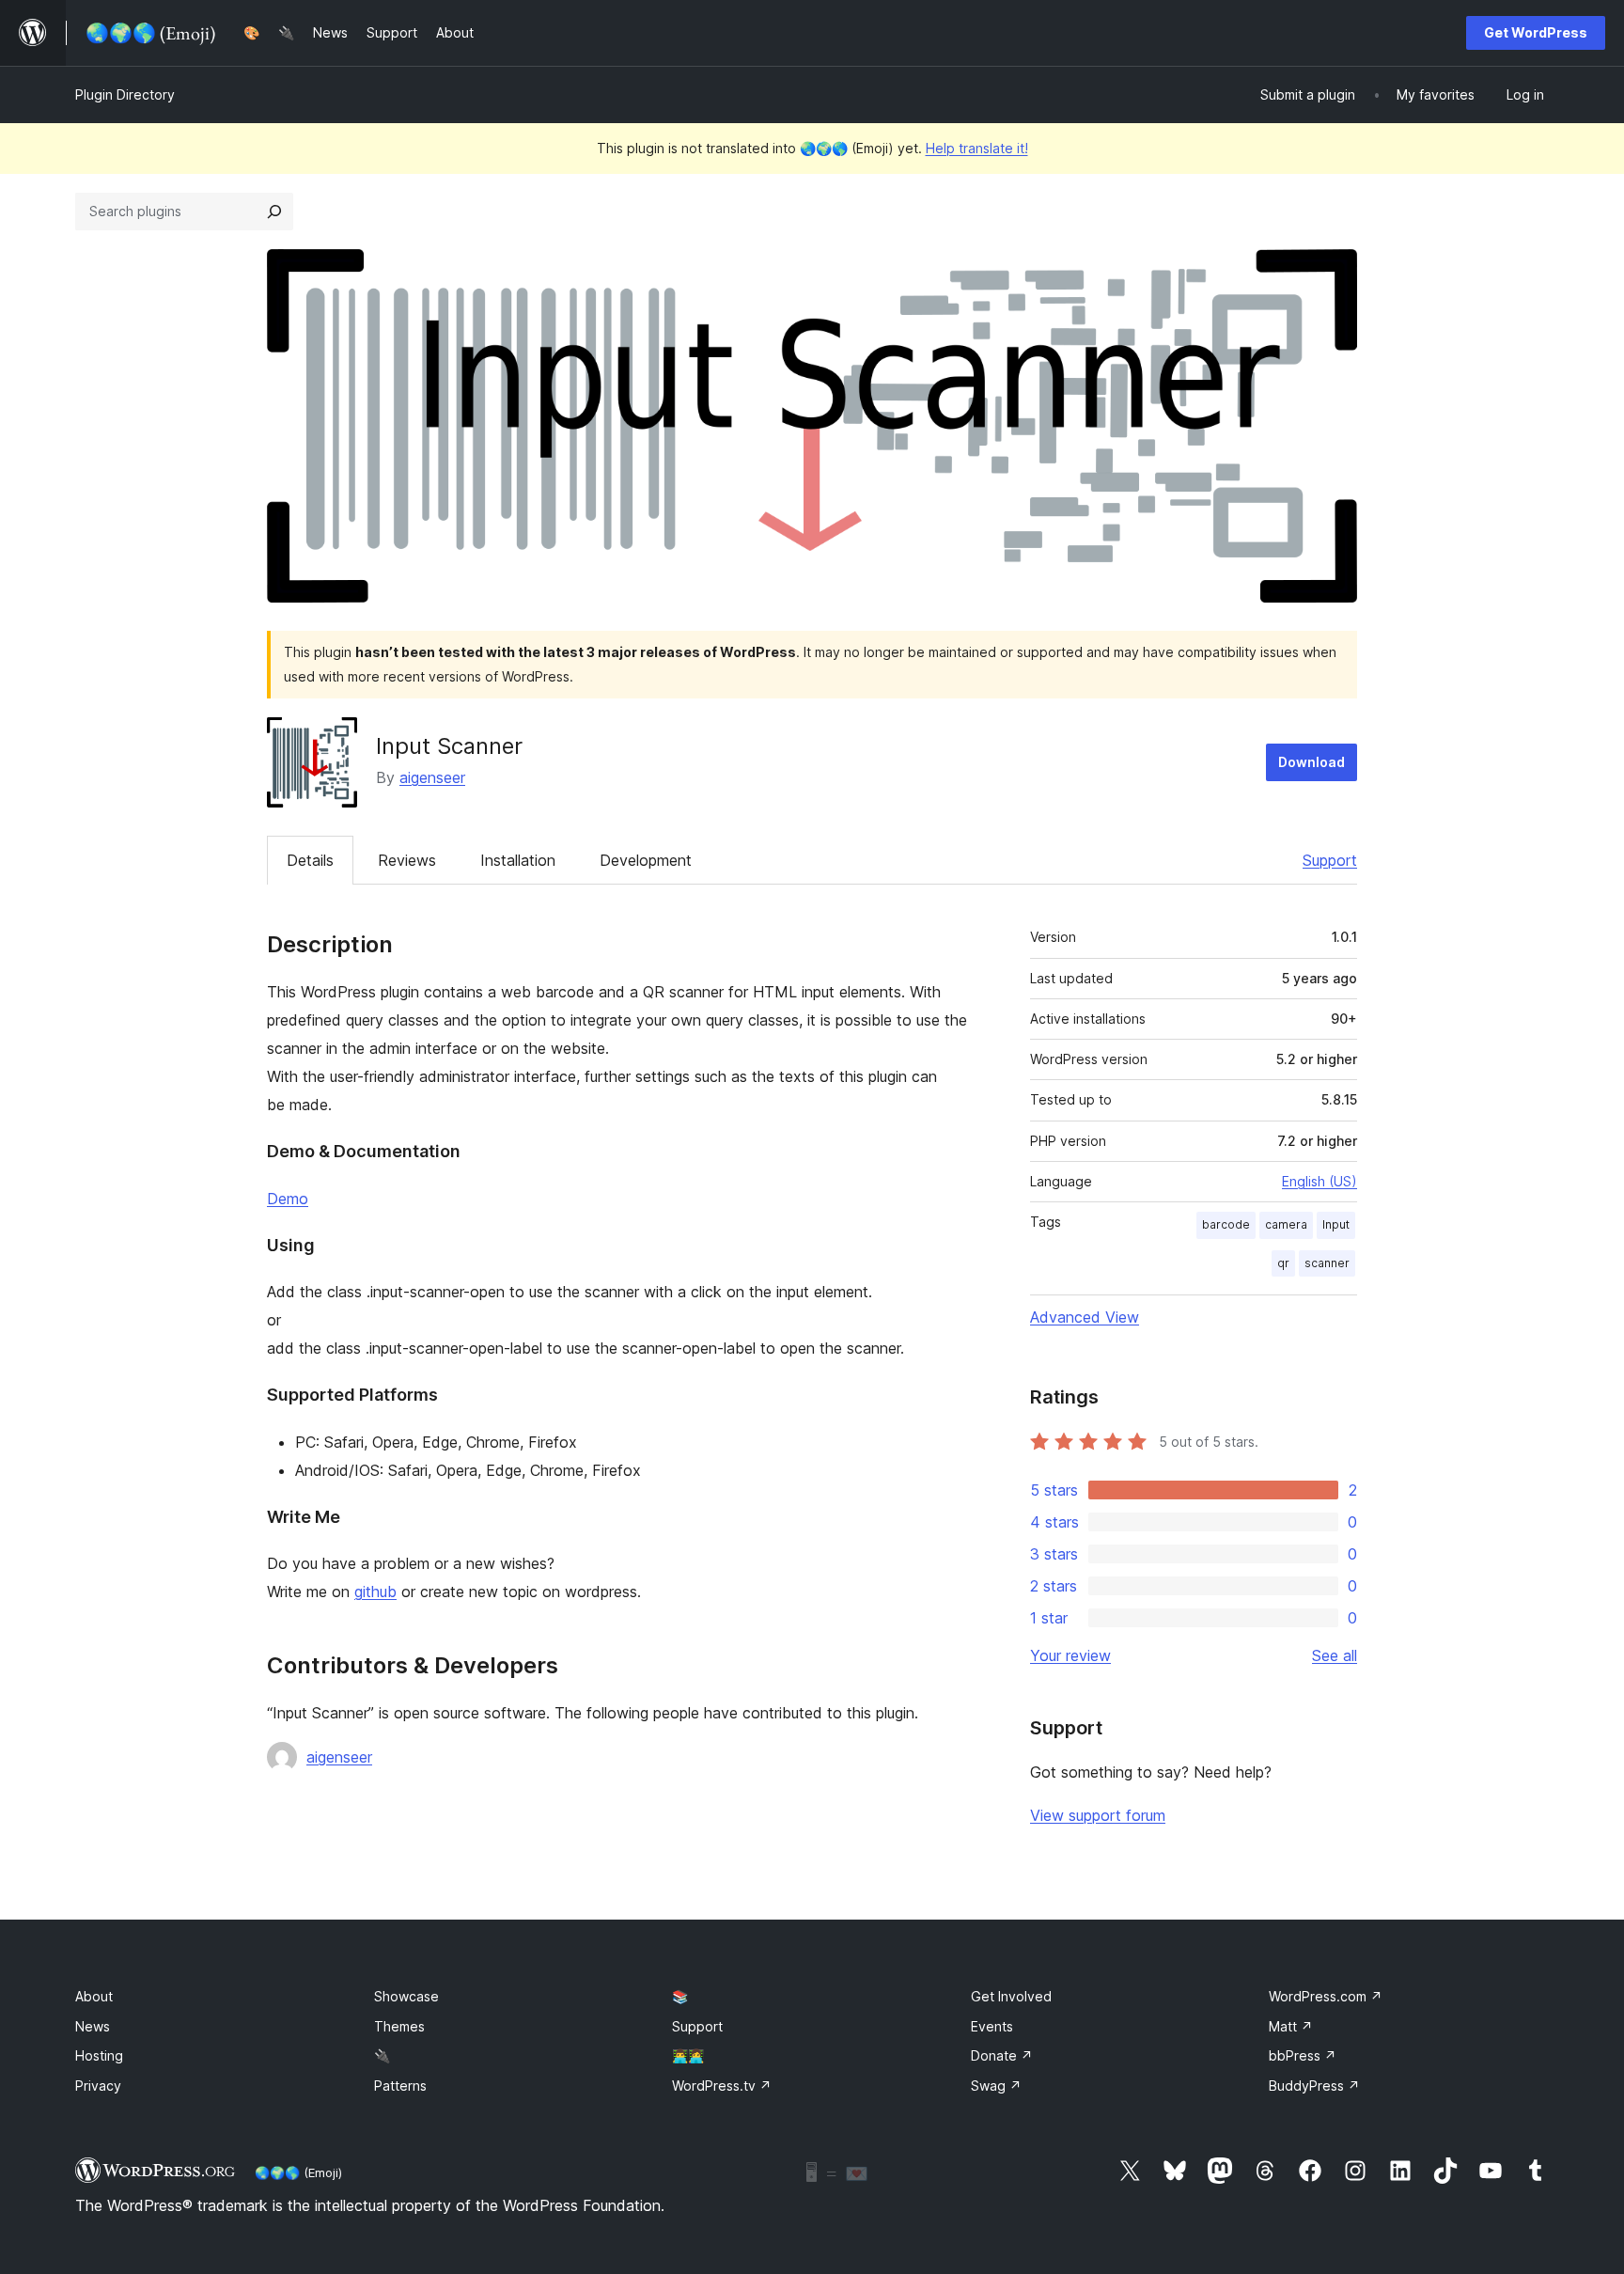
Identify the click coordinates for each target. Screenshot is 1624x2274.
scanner (1327, 1263)
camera (1286, 1224)
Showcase (406, 1996)
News (93, 2026)
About (94, 1996)
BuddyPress (1314, 2086)
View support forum (1098, 1815)
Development (646, 860)
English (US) (1319, 1181)
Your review (1070, 1655)
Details (310, 860)
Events (992, 2026)
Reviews (407, 860)
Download (1312, 762)
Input (1336, 1224)
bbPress (1303, 2055)
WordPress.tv (722, 2086)
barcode (1226, 1224)
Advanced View (1085, 1317)
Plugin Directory (125, 94)
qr (1283, 1263)
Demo (288, 1199)
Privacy (98, 2086)
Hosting (99, 2055)
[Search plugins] (274, 212)
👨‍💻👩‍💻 (688, 2055)
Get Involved (1011, 1996)
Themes (399, 2026)
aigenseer (432, 777)
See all (1335, 1655)
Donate (1002, 2055)
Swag (996, 2086)
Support (1330, 860)
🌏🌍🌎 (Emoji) (298, 2172)
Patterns (400, 2086)
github (375, 1592)
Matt (1291, 2026)
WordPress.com (1326, 1996)
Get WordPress (1536, 32)
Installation (518, 860)
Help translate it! (977, 148)
